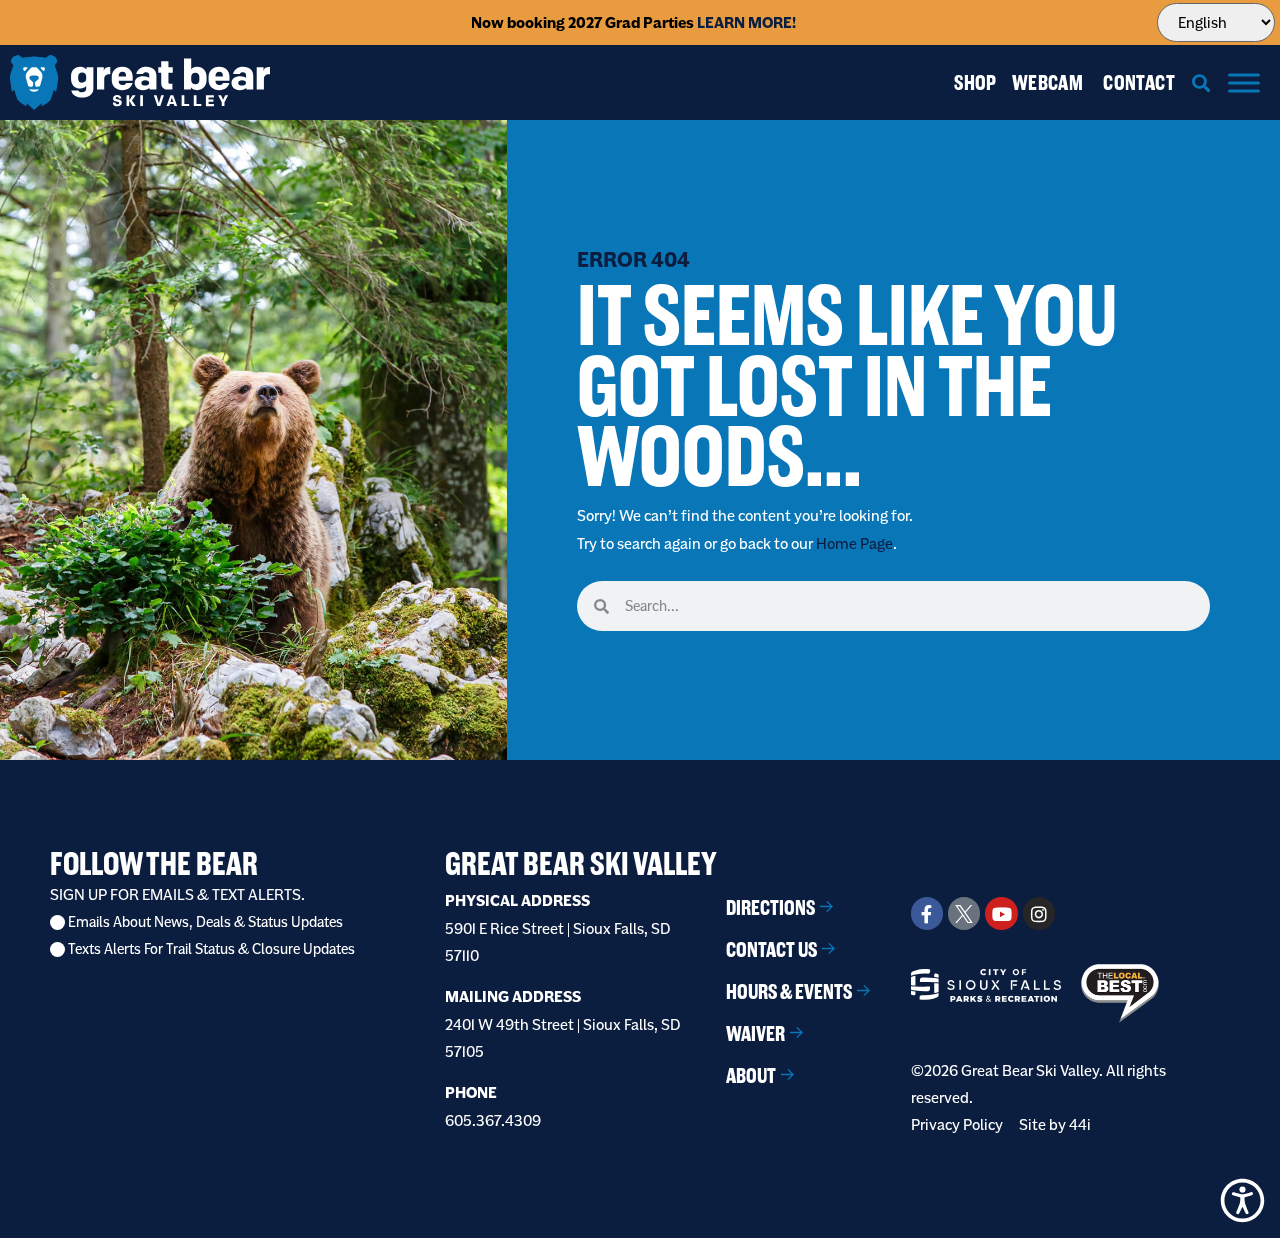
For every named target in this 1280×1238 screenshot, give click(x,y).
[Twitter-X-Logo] (964, 913)
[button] (1201, 82)
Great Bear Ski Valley (581, 863)
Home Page (854, 543)
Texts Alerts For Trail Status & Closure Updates (211, 949)
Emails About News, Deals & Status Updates (205, 922)
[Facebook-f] (927, 913)
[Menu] (1244, 82)
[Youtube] (1001, 913)
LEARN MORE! (746, 22)
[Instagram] (1039, 913)
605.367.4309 (493, 1120)
